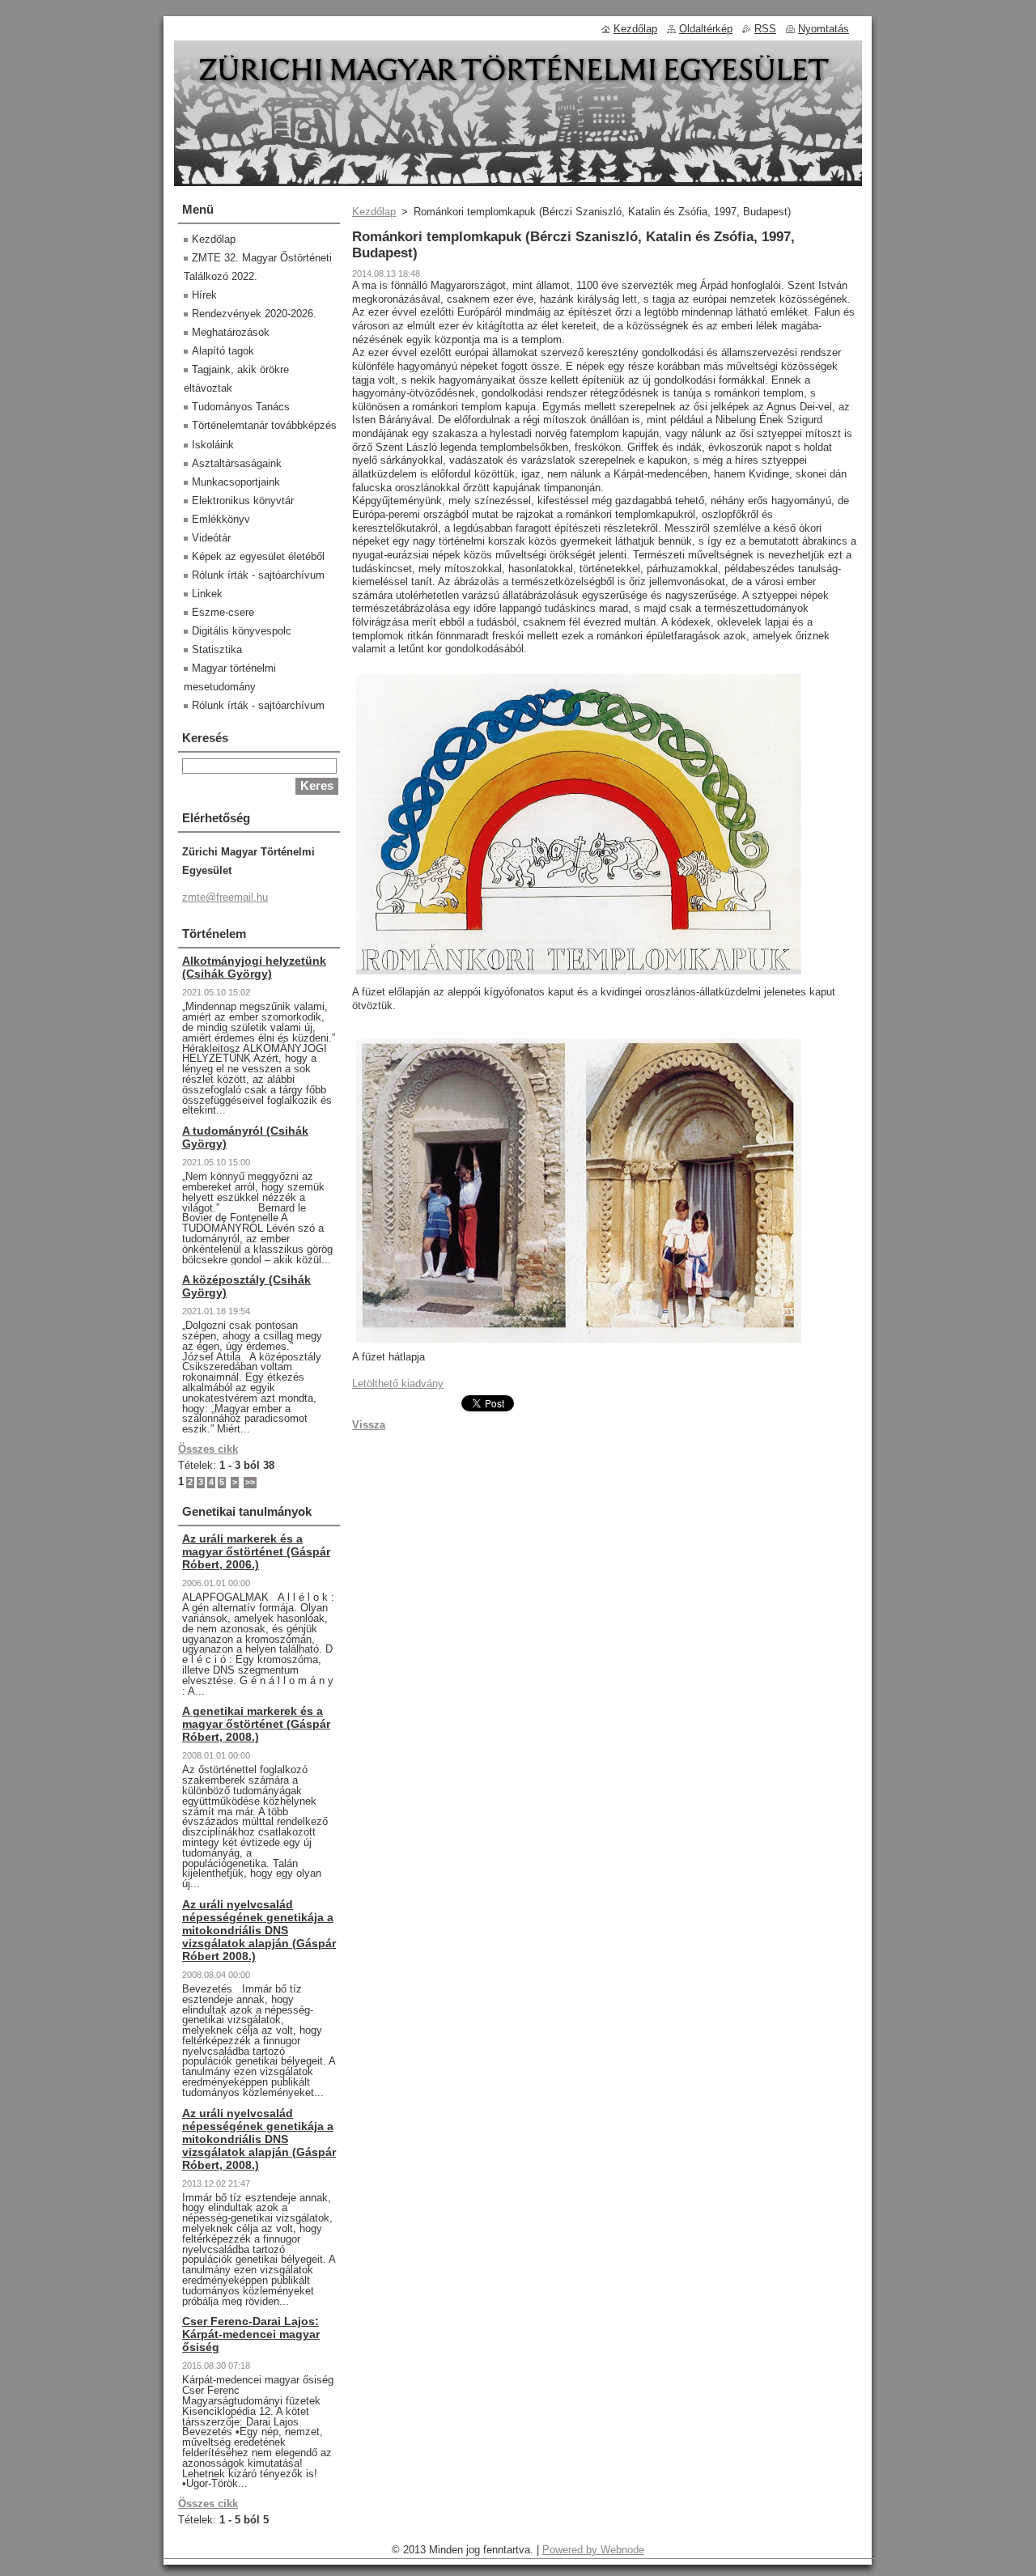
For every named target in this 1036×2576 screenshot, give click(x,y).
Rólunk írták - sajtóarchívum (258, 575)
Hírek (204, 295)
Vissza (369, 1425)
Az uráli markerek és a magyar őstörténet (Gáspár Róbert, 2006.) (256, 1551)
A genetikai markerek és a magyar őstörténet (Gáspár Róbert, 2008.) (256, 1724)
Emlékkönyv (221, 519)
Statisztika (217, 649)
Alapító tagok (223, 351)
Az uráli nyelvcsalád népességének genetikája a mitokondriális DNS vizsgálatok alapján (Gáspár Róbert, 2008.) (259, 2139)
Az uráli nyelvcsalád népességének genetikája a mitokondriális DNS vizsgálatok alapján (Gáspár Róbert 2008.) (259, 1930)
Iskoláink (213, 445)
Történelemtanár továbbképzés (264, 425)
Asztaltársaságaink (237, 463)
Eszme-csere (223, 612)
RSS (765, 29)
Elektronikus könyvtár (243, 501)
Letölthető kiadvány (398, 1383)
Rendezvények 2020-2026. (254, 314)
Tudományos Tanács (241, 407)
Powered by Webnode (593, 2550)
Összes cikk (208, 1449)
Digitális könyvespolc (242, 631)
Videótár (211, 538)
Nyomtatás (824, 29)
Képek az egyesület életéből (258, 556)
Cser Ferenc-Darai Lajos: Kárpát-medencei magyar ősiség (251, 2334)
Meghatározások (231, 332)
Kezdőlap (374, 212)
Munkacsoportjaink (236, 482)
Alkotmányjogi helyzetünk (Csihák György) (254, 967)
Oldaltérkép (706, 29)
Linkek (207, 594)
